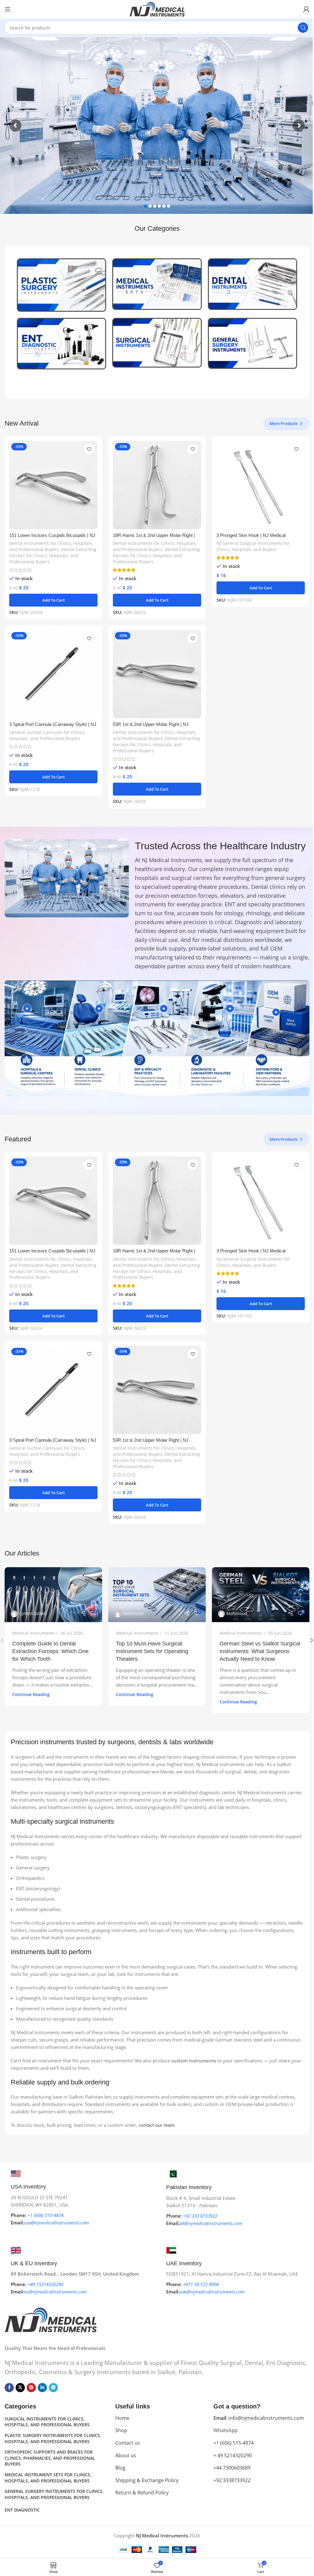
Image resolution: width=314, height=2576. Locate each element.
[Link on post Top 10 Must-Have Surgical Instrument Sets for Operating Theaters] (157, 1595)
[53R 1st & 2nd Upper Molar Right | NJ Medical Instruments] (157, 674)
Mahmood (133, 1613)
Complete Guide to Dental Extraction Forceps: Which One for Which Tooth (50, 1651)
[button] (53, 600)
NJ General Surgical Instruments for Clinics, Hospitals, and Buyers (253, 546)
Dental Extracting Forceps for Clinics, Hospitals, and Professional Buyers (53, 555)
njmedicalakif (33, 1613)
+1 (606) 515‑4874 (234, 2443)
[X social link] (20, 2388)
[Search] (303, 28)
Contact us (128, 2443)
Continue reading (31, 1695)
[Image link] (51, 2319)
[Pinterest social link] (31, 2388)
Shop (121, 2430)
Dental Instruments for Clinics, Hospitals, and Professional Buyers (51, 546)
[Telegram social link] (53, 2388)
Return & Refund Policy (142, 2493)
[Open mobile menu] (8, 9)
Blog (120, 2468)
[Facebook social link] (9, 2388)
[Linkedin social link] (42, 2388)
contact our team (157, 2125)
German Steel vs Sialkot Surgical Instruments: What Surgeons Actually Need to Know (260, 1651)
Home (122, 2418)
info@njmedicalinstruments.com (259, 2418)
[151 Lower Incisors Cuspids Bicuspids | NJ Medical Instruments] (53, 485)
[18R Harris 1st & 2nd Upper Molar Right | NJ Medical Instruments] (157, 485)
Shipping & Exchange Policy (147, 2480)
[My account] (306, 9)
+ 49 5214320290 (233, 2455)
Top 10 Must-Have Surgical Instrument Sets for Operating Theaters (152, 1651)
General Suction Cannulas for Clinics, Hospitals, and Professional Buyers (47, 735)
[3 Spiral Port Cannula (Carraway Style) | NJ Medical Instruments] (53, 674)
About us (126, 2455)
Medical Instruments (34, 1633)
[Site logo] (157, 9)
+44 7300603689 (232, 2468)
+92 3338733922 (232, 2480)
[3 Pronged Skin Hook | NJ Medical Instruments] (261, 485)
